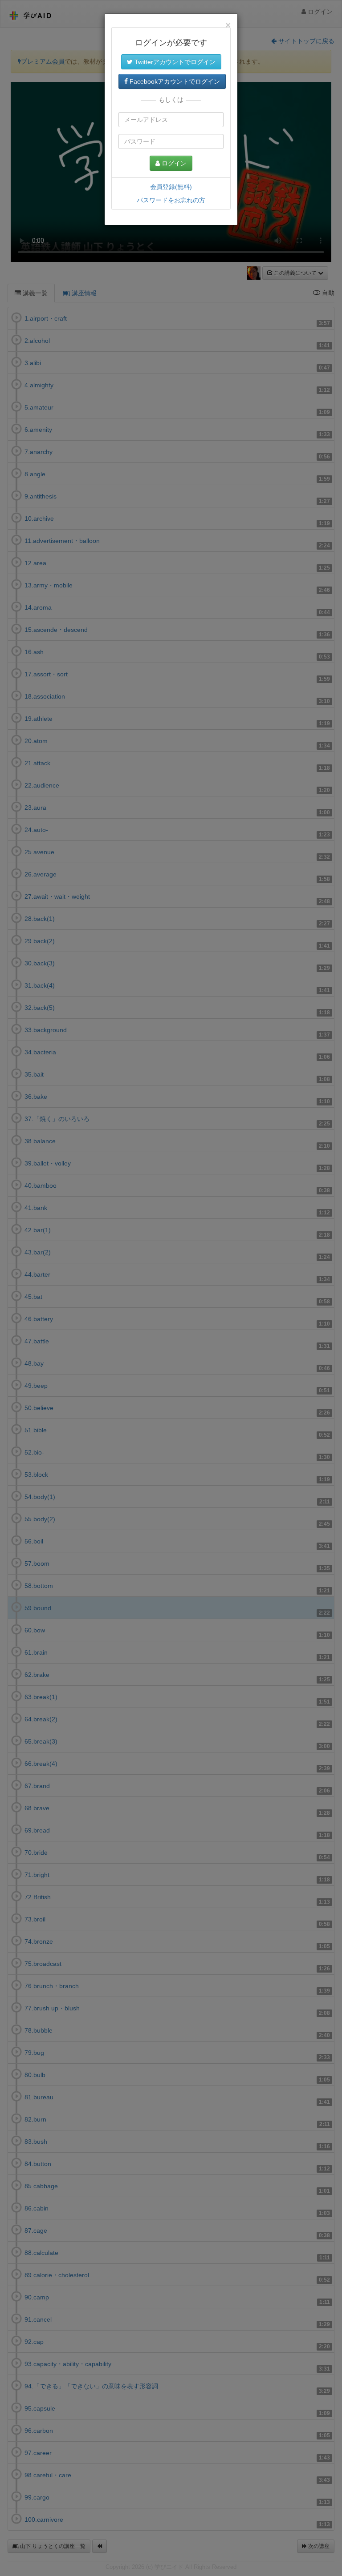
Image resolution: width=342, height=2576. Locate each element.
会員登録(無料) (171, 187)
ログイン (173, 163)
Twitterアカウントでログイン (174, 62)
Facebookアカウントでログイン (174, 81)
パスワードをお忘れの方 (171, 200)
